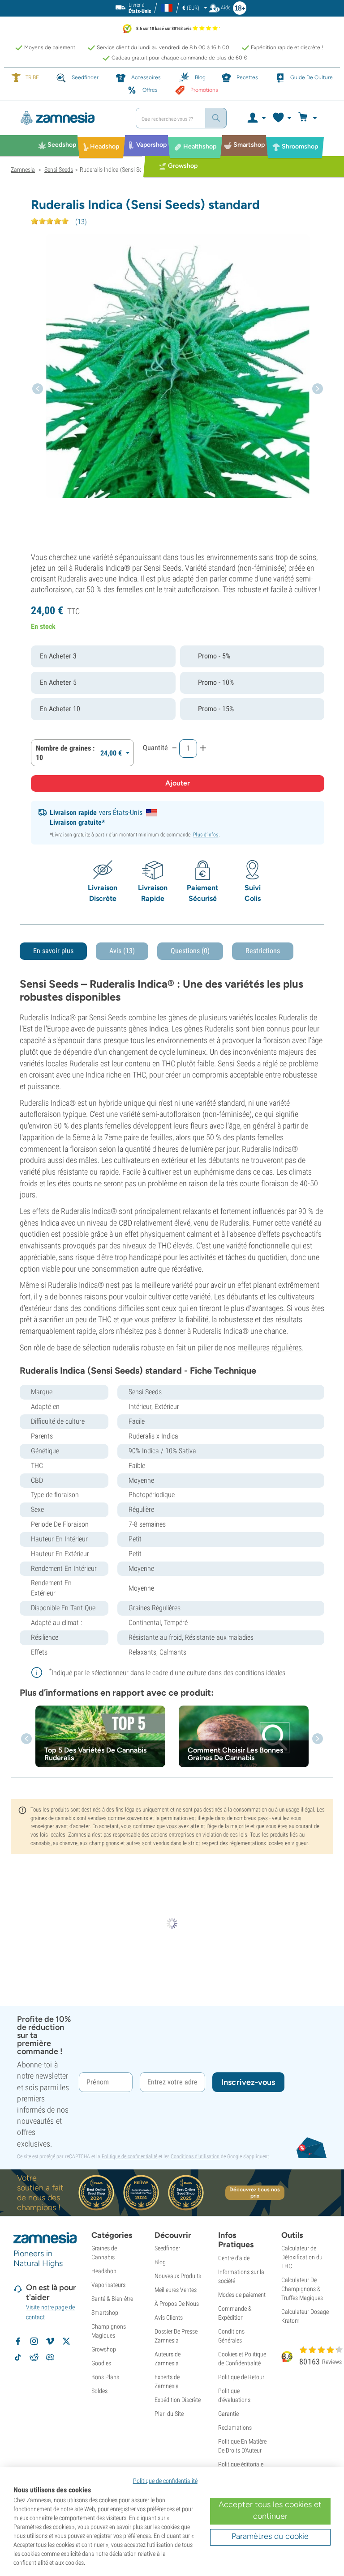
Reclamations (235, 2427)
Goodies (101, 2363)
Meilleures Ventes (176, 2290)
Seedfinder (167, 2248)
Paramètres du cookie (270, 2536)
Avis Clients (169, 2317)
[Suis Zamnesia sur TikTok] (18, 2357)
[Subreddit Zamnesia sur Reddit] (34, 2357)
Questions (190, 951)
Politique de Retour (241, 2377)
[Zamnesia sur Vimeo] (50, 2341)
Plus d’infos (206, 835)
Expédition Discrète (178, 2400)
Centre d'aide (234, 2258)
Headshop (104, 2271)
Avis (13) (122, 951)
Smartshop (105, 2313)
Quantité (155, 748)
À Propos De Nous (177, 2304)
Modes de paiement (242, 2295)
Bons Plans (105, 2377)
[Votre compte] (256, 118)
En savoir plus (53, 951)
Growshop (104, 2349)
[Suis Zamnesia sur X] (66, 2341)
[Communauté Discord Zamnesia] (50, 2357)
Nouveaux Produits (178, 2276)
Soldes (99, 2391)
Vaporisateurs (108, 2285)
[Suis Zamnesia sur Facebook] (18, 2341)
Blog (160, 2262)
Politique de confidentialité (129, 2156)
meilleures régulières (270, 1347)
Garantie (228, 2414)
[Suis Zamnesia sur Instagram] (34, 2341)
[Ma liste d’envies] (282, 118)
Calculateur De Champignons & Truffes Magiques (302, 2289)
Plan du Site (169, 2414)
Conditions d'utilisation (195, 2156)
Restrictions (263, 951)
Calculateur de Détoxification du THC (302, 2257)
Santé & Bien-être (112, 2299)
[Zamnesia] (70, 118)
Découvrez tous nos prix (255, 2193)
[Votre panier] (309, 118)
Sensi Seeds (108, 1017)
